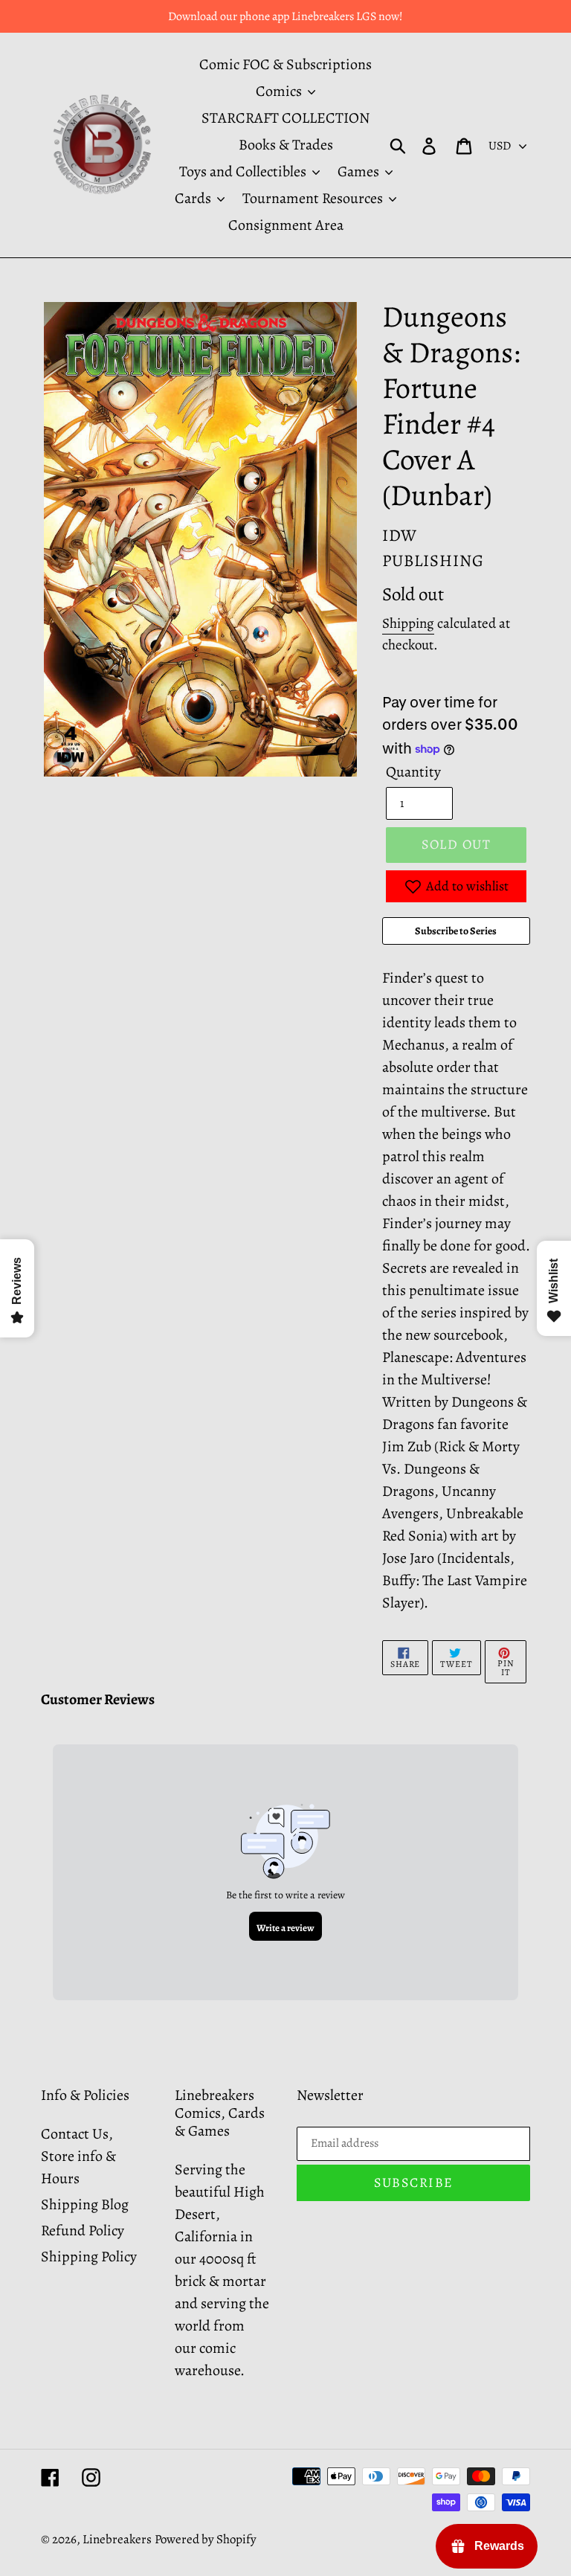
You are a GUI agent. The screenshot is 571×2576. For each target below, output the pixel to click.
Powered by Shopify (206, 2539)
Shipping (408, 623)
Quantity (413, 772)
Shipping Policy (89, 2257)
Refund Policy (83, 2230)
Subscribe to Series (456, 931)
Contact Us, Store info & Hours (78, 2156)
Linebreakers (117, 2539)
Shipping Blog (85, 2204)
